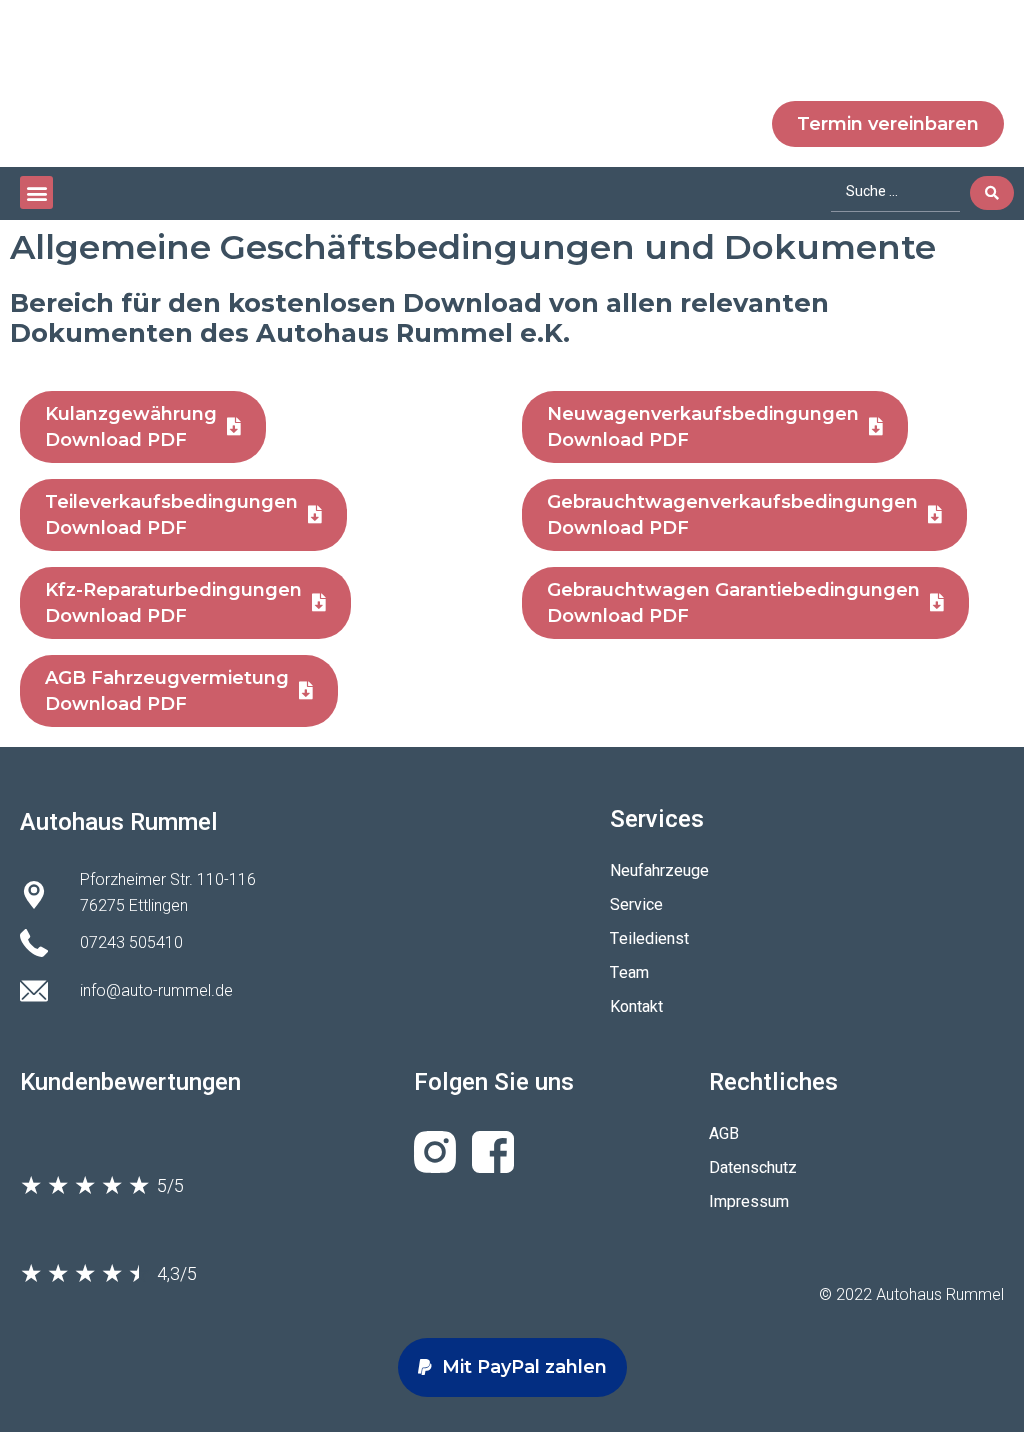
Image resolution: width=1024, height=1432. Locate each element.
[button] (36, 192)
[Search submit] (992, 193)
